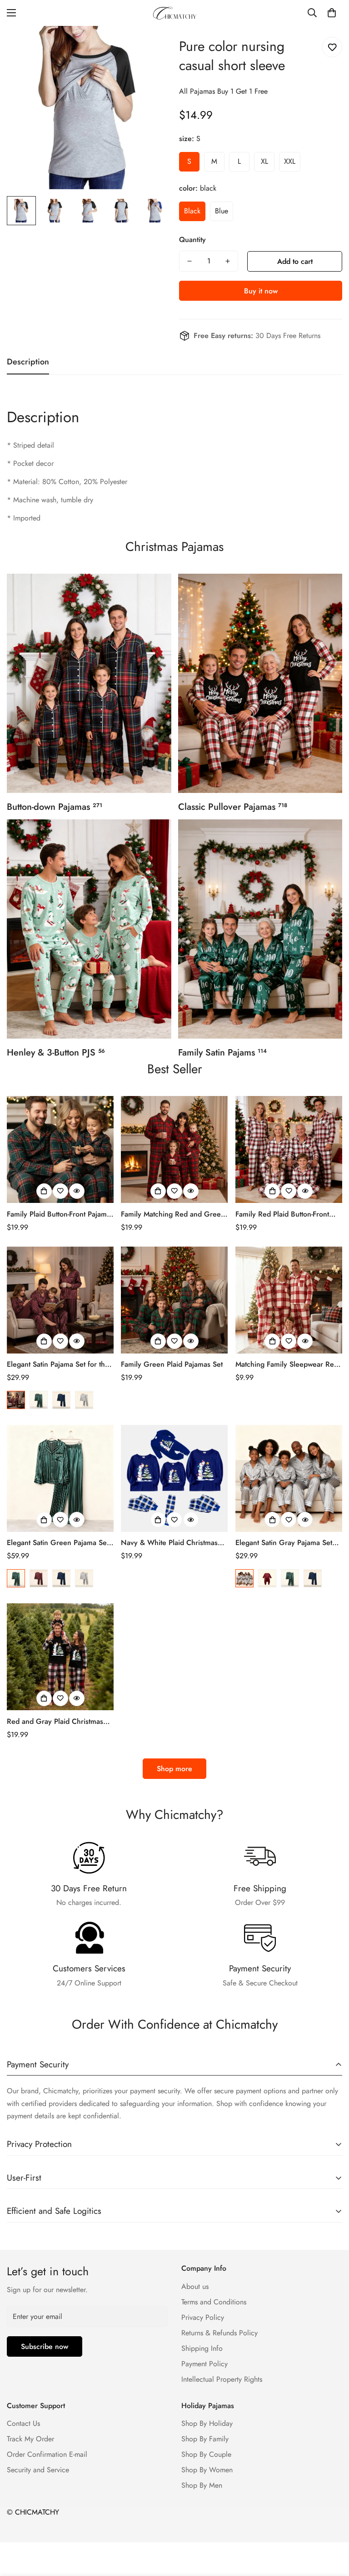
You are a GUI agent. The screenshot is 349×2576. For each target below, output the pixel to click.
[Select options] (44, 1191)
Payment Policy (204, 2364)
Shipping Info (202, 2348)
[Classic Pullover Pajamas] (260, 683)
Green (39, 1400)
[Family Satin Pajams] (260, 929)
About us (195, 2286)
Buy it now (261, 291)
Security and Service (38, 2470)
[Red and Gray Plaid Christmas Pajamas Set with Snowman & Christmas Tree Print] (60, 1657)
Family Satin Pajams (222, 1053)
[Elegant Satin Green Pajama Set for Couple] (60, 1478)
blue (222, 211)
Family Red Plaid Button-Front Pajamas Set (282, 1214)
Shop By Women (207, 2470)
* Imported (24, 518)
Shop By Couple (206, 2454)
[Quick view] (77, 1191)
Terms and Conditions (214, 2302)
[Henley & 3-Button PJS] (89, 929)
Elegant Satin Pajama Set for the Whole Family (58, 1364)
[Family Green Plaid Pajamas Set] (174, 1300)
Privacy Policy (203, 2317)
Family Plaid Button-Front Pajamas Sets (60, 1214)
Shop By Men (202, 2485)
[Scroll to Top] (331, 2526)
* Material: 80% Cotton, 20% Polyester (67, 482)
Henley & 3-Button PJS (56, 1053)
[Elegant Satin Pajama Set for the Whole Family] (60, 1300)
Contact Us (23, 2423)
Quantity (192, 240)
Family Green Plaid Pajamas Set (172, 1364)
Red (16, 1400)
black (192, 211)
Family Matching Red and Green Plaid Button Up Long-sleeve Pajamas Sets (173, 1214)
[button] (332, 13)
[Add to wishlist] (332, 47)
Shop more (174, 1769)
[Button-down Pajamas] (89, 683)
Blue (61, 1400)
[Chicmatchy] (174, 13)
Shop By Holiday (207, 2423)
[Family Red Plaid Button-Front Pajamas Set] (289, 1149)
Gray (84, 1400)
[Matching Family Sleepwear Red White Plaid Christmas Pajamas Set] (289, 1300)
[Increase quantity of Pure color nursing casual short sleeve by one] (228, 261)
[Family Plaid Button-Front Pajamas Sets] (60, 1149)
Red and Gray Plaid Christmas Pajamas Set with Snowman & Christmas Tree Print (55, 1722)
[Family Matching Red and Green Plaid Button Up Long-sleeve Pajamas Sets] (174, 1149)
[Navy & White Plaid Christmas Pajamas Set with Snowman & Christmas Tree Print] (174, 1478)
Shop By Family (205, 2439)
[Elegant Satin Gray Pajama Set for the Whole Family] (289, 1478)
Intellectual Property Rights (222, 2379)
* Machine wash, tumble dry (50, 500)
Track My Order (30, 2439)
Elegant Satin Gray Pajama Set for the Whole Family (284, 1543)
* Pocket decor (30, 463)
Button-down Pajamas (55, 807)
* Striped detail (30, 445)
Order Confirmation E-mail (47, 2454)
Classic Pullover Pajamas (233, 807)
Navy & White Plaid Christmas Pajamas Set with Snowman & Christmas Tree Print (169, 1543)
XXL (290, 161)
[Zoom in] (151, 45)
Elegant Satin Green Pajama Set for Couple (58, 1543)
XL (264, 161)
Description (43, 417)
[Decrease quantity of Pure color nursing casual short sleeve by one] (189, 261)
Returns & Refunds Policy (219, 2333)
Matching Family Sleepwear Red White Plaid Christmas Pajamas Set (287, 1364)
